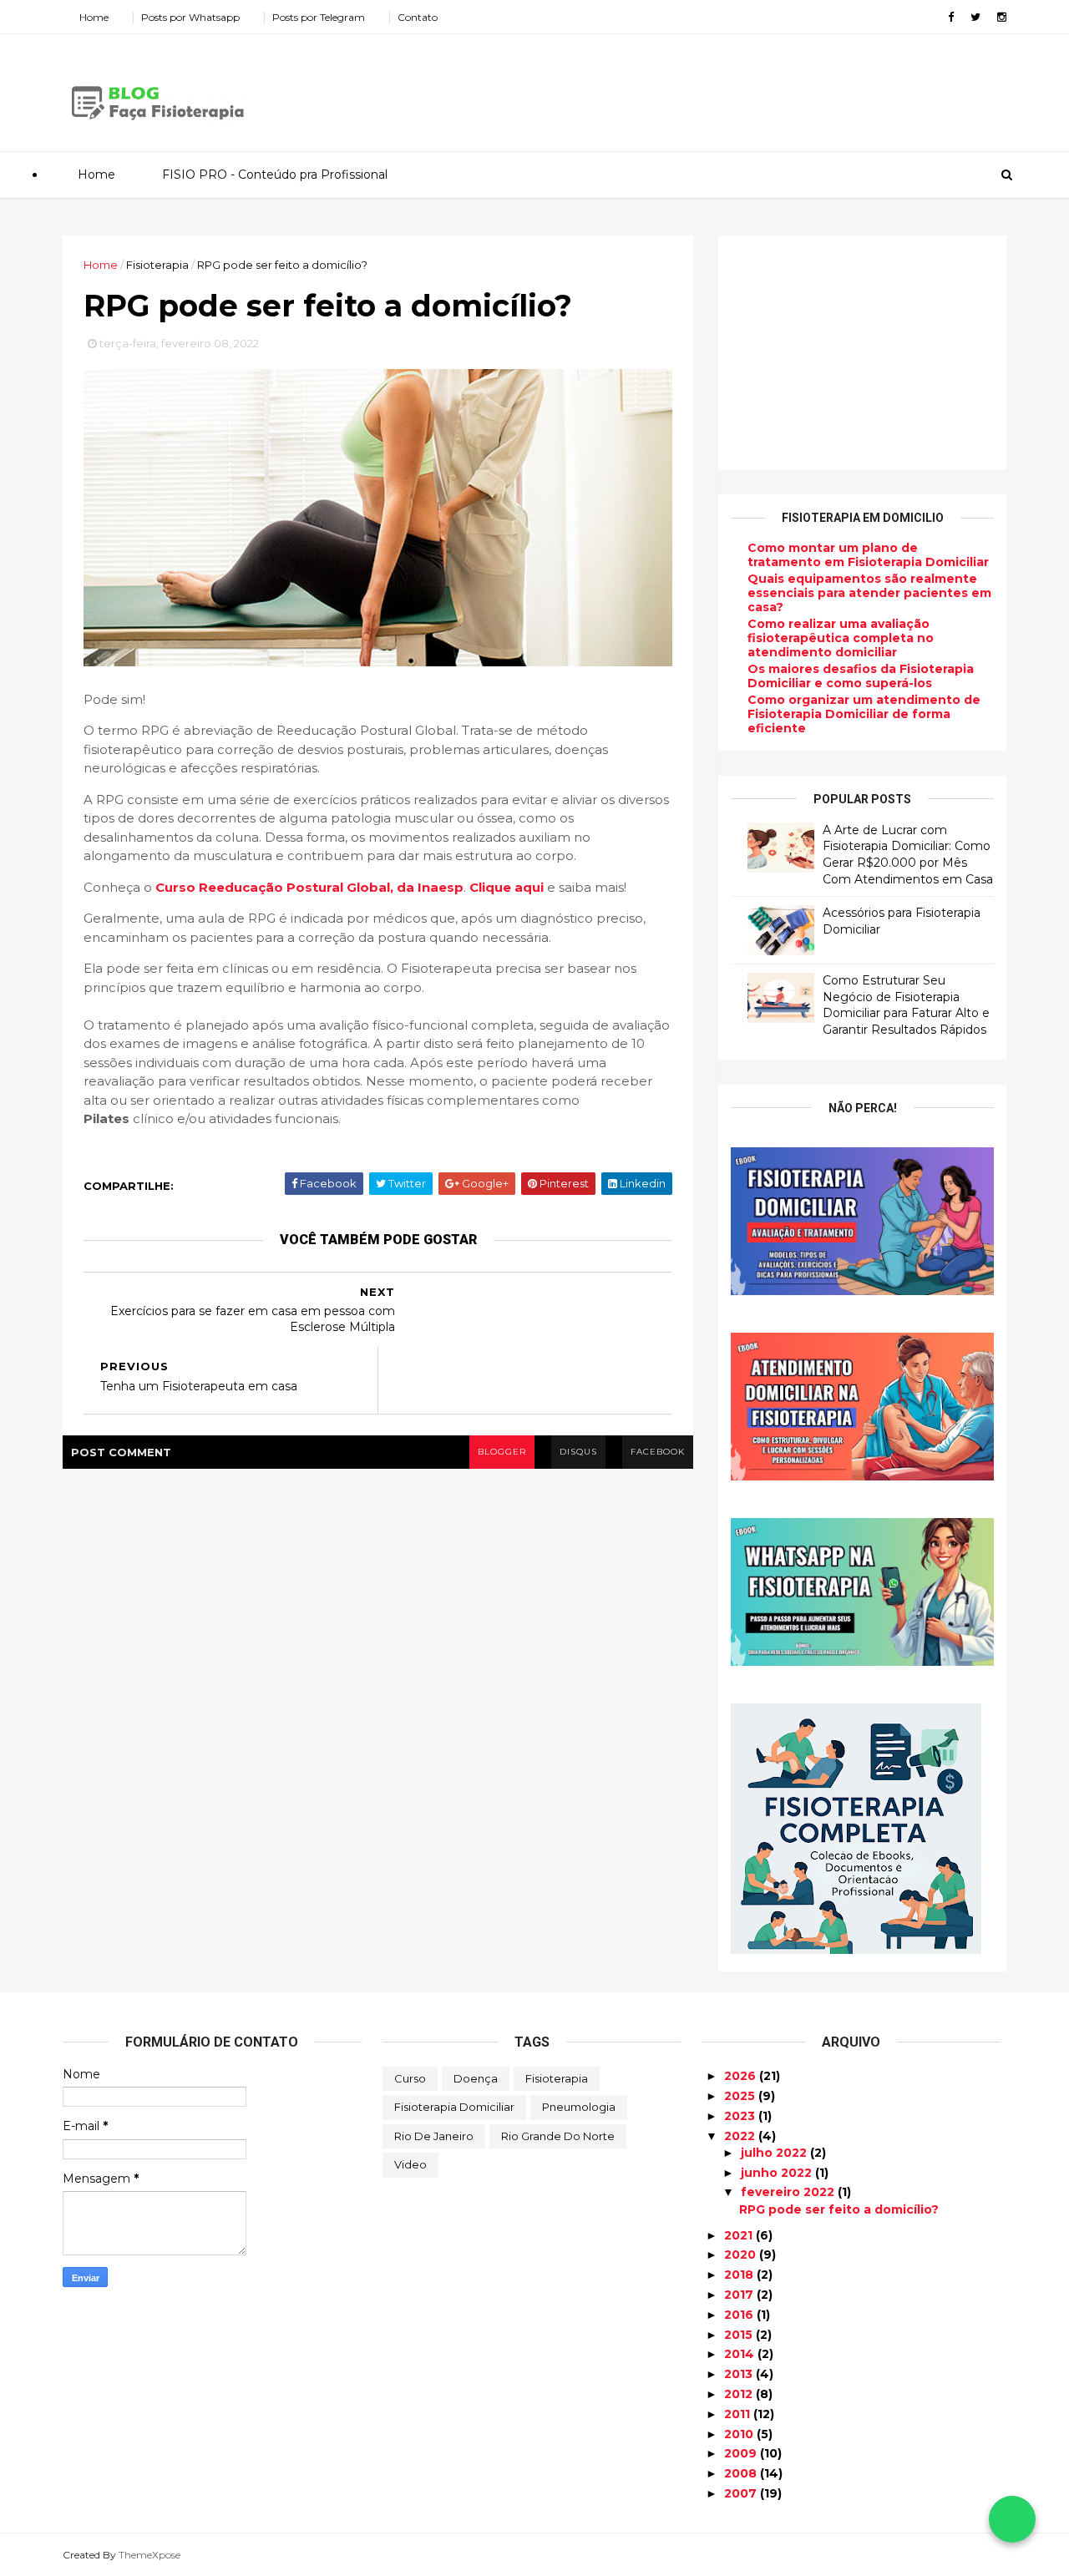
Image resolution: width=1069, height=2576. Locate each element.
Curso (410, 2078)
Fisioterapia (557, 2078)
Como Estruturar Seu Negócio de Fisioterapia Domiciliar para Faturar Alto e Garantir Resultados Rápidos (906, 1005)
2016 (740, 2315)
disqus (578, 1452)
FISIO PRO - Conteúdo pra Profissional (275, 175)
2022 (741, 2136)
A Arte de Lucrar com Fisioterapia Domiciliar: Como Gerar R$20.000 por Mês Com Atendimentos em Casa (908, 855)
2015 (740, 2335)
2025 (741, 2096)
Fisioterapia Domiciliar (454, 2107)
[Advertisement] (702, 87)
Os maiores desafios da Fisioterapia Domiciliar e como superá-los (861, 676)
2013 (740, 2374)
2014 (741, 2354)
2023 (741, 2116)
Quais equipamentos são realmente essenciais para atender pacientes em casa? (869, 593)
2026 (742, 2076)
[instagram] (1002, 17)
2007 (742, 2493)
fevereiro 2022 (789, 2192)
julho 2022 (775, 2153)
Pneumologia (579, 2107)
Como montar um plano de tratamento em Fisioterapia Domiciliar (868, 555)
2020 (742, 2255)
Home (94, 17)
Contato (418, 17)
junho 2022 (778, 2173)
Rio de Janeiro (434, 2136)
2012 (740, 2394)
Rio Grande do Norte (558, 2136)
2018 (740, 2275)
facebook (658, 1452)
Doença (476, 2078)
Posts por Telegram (319, 17)
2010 (740, 2434)
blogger (502, 1452)
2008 (742, 2473)
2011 (739, 2414)
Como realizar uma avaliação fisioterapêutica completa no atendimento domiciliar (841, 638)
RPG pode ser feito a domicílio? (839, 2209)
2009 (742, 2453)
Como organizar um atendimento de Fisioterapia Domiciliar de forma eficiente (864, 714)
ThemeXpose (149, 2555)
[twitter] (975, 17)
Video (410, 2164)
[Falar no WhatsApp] (1012, 2519)
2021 (740, 2235)
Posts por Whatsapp (190, 17)
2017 (740, 2295)
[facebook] (951, 17)
